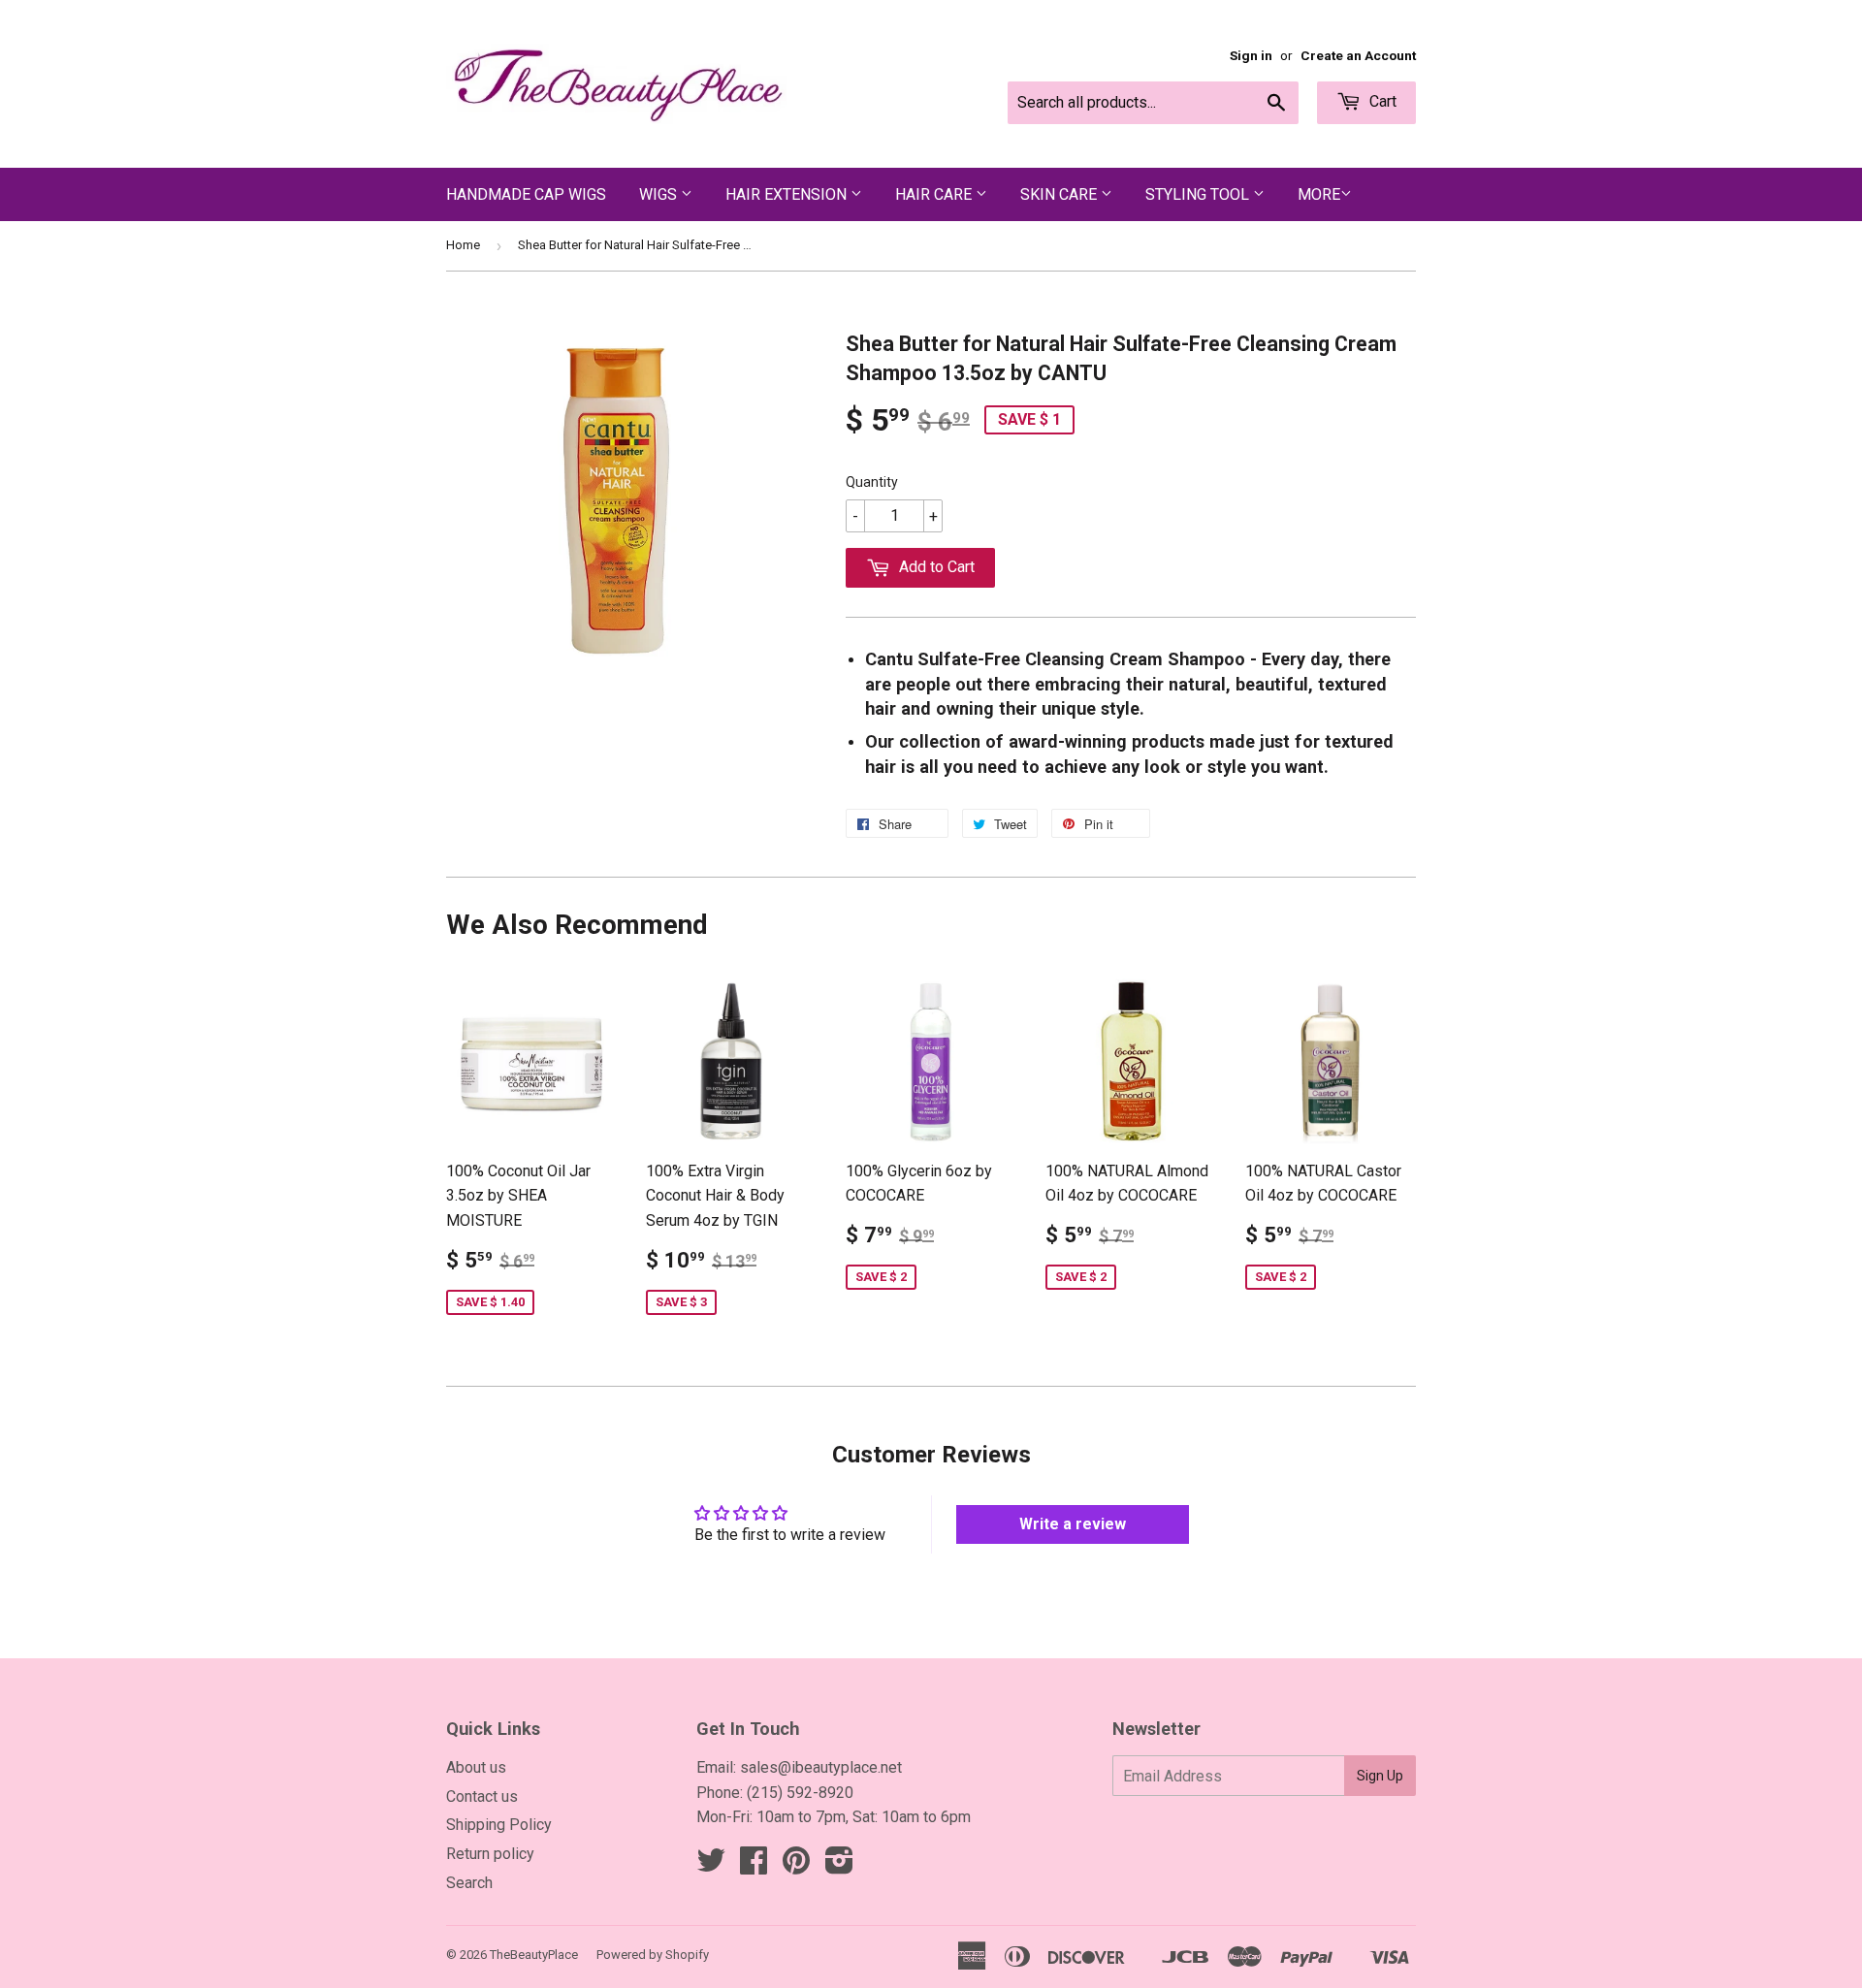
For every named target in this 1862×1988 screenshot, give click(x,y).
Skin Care (1060, 194)
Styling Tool (1199, 194)
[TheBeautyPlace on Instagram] (839, 1866)
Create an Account (1358, 55)
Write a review (1073, 1524)
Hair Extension (788, 194)
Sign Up (1380, 1776)
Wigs (660, 194)
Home (463, 245)
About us (476, 1767)
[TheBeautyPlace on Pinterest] (796, 1866)
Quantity (872, 482)
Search (469, 1883)
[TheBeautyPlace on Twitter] (711, 1866)
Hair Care (935, 194)
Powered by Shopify (653, 1955)
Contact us (482, 1796)
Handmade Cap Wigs (526, 194)
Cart (1381, 101)
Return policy (490, 1854)
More (1319, 194)
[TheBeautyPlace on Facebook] (754, 1866)
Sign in (1251, 55)
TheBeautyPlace (534, 1955)
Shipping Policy (499, 1825)
